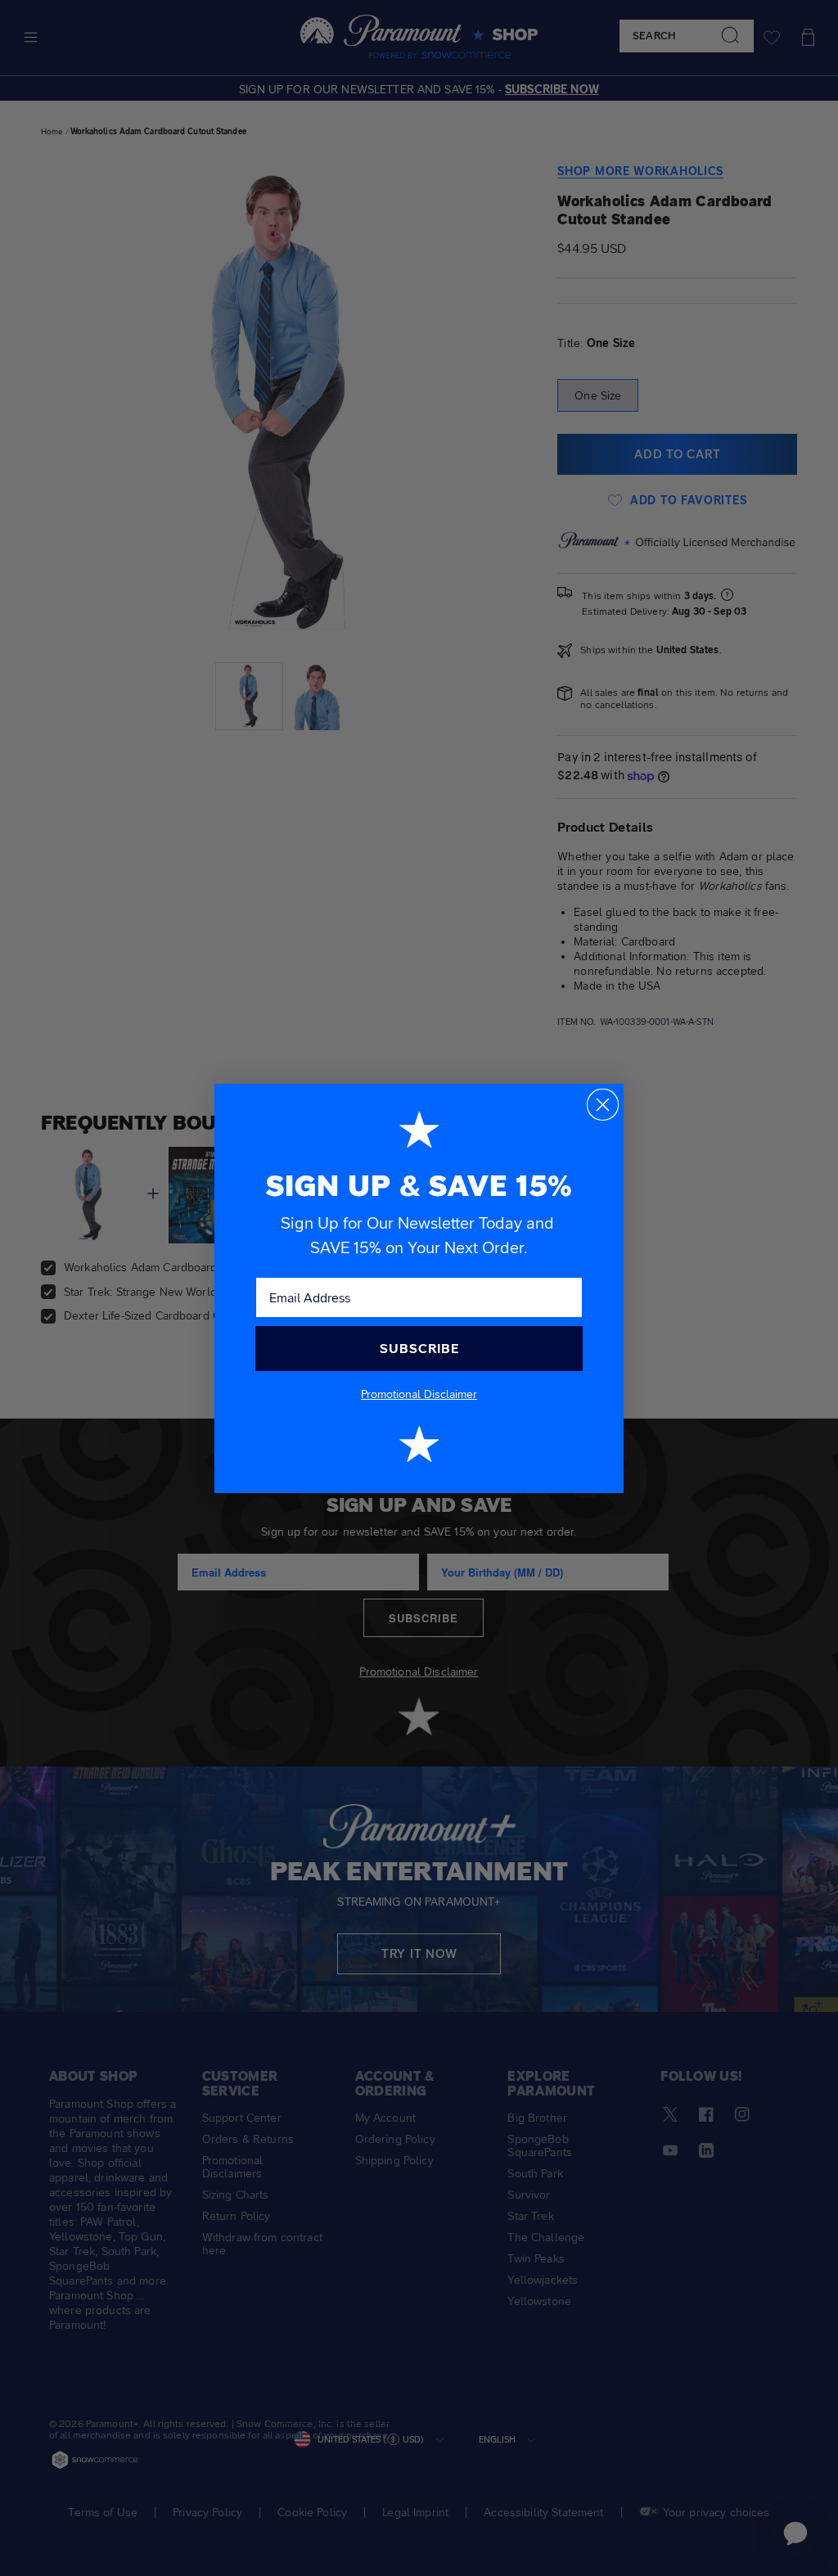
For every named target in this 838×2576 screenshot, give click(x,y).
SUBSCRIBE (419, 1349)
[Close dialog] (603, 1105)
